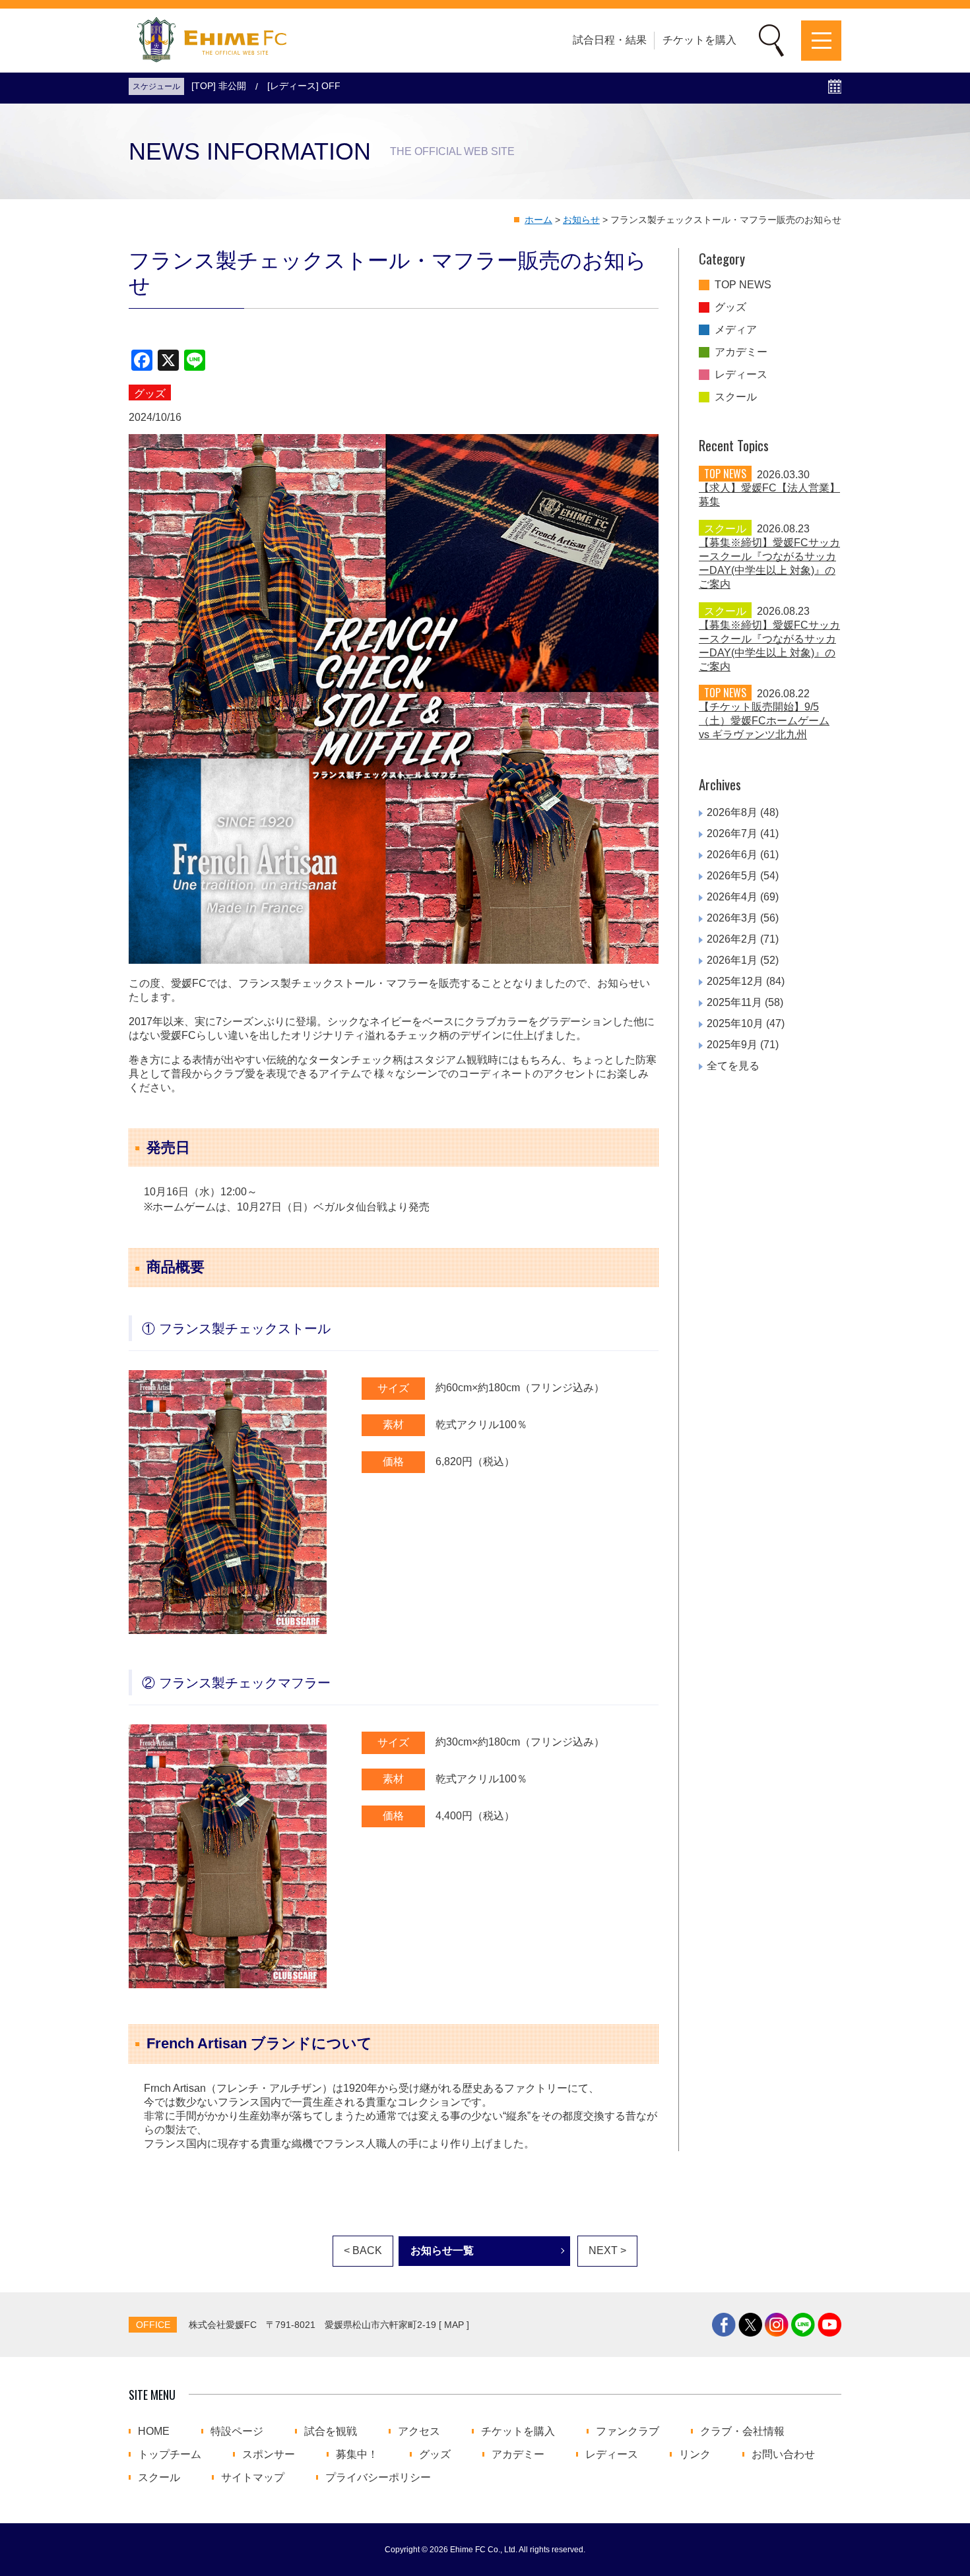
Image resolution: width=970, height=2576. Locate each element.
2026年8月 (732, 812)
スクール (736, 397)
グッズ (730, 307)
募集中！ (357, 2455)
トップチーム (170, 2455)
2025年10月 (735, 1023)
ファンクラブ (628, 2432)
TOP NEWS (743, 285)
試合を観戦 (331, 2432)
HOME (154, 2432)
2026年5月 (732, 876)
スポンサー (269, 2455)
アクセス (419, 2432)
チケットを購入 (699, 40)
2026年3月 (732, 918)
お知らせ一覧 (442, 2250)
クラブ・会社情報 (742, 2432)
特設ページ (237, 2432)
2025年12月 (735, 981)
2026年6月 (732, 855)
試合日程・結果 (610, 40)
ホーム (538, 220)
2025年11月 (734, 1002)
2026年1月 (732, 960)
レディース (741, 375)
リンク (695, 2455)
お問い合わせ (783, 2455)
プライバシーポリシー (378, 2478)
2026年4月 (732, 897)
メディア (736, 330)
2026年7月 (732, 833)
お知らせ (581, 220)
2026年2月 (732, 939)
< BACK (363, 2250)
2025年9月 (732, 1045)
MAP (454, 2325)
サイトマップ (253, 2478)
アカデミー (741, 352)
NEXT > (607, 2250)
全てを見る (733, 1066)
